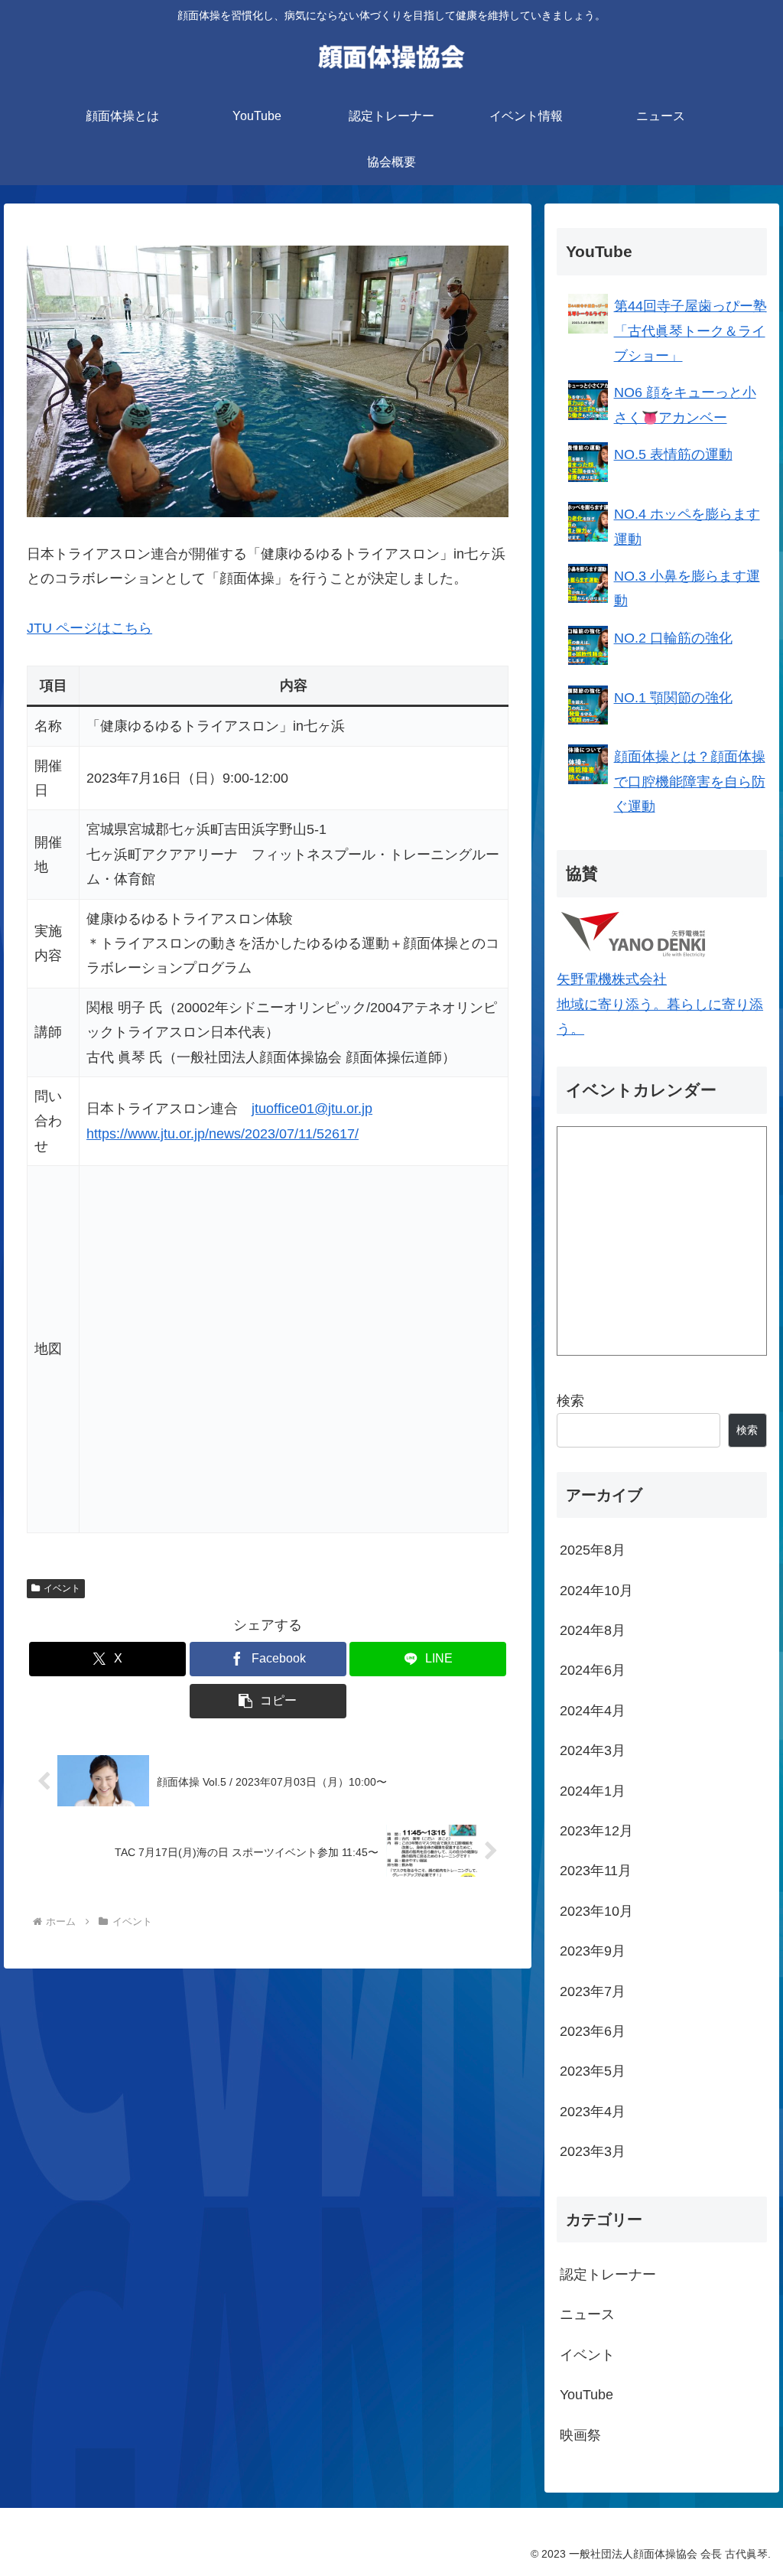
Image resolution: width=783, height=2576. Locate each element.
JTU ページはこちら (89, 628)
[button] (268, 1701)
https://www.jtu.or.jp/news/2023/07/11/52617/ (223, 1134)
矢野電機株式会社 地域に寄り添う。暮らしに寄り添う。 (660, 1004)
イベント (62, 1588)
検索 (570, 1401)
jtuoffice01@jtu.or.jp (312, 1109)
